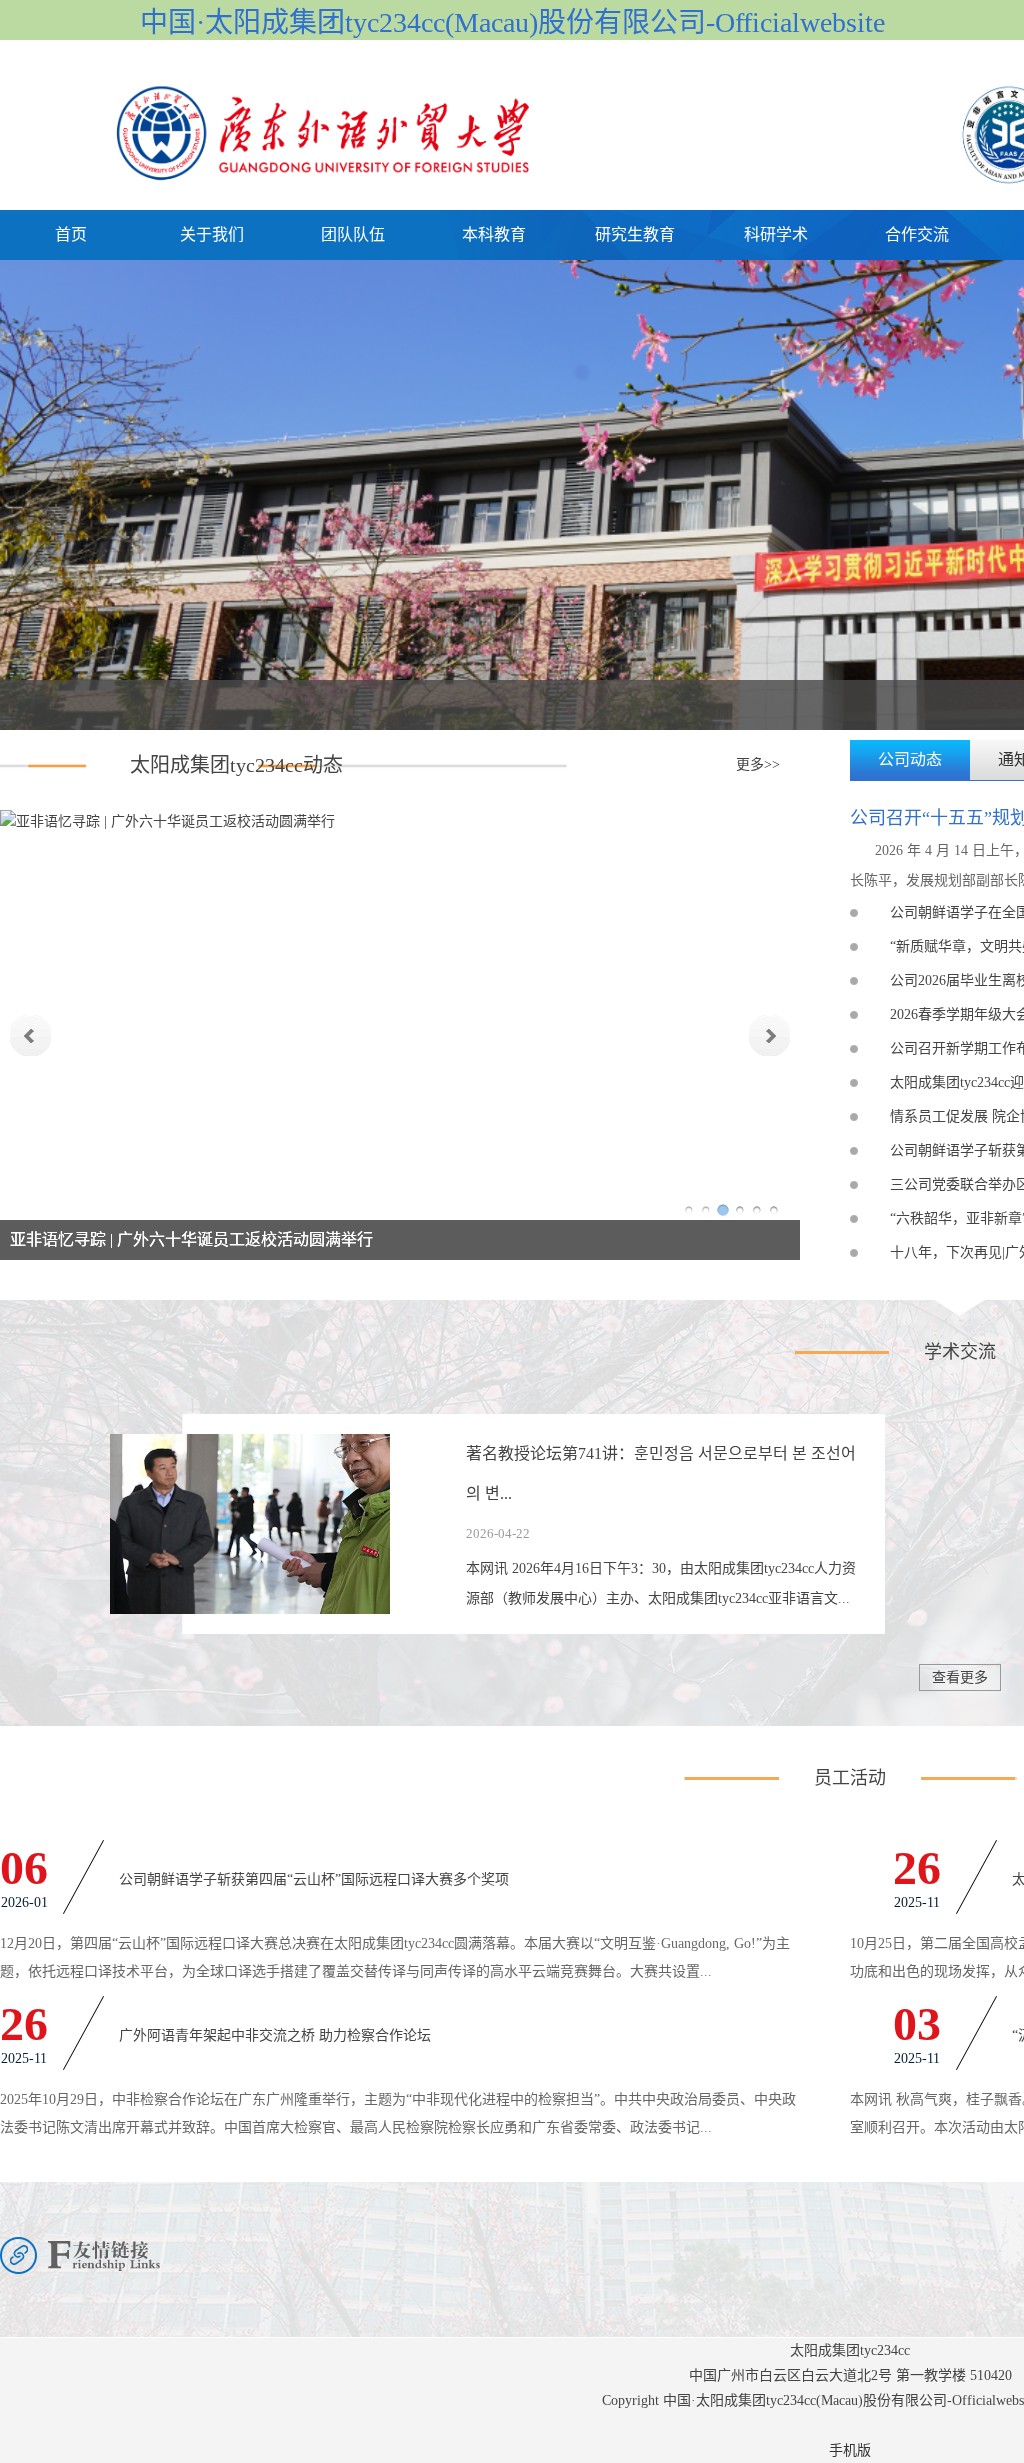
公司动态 (910, 759)
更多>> (758, 764)
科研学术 (776, 234)
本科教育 (494, 234)
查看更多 (960, 1677)
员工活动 (850, 1778)
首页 (71, 234)
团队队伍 (353, 234)
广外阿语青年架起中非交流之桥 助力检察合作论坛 (275, 2035)
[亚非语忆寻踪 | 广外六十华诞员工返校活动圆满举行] (167, 817)
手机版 (850, 2450)
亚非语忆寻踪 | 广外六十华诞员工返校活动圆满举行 (191, 1239)
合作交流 (917, 234)
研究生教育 (635, 234)
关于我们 (212, 234)
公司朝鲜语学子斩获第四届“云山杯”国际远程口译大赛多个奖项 (314, 1879)
